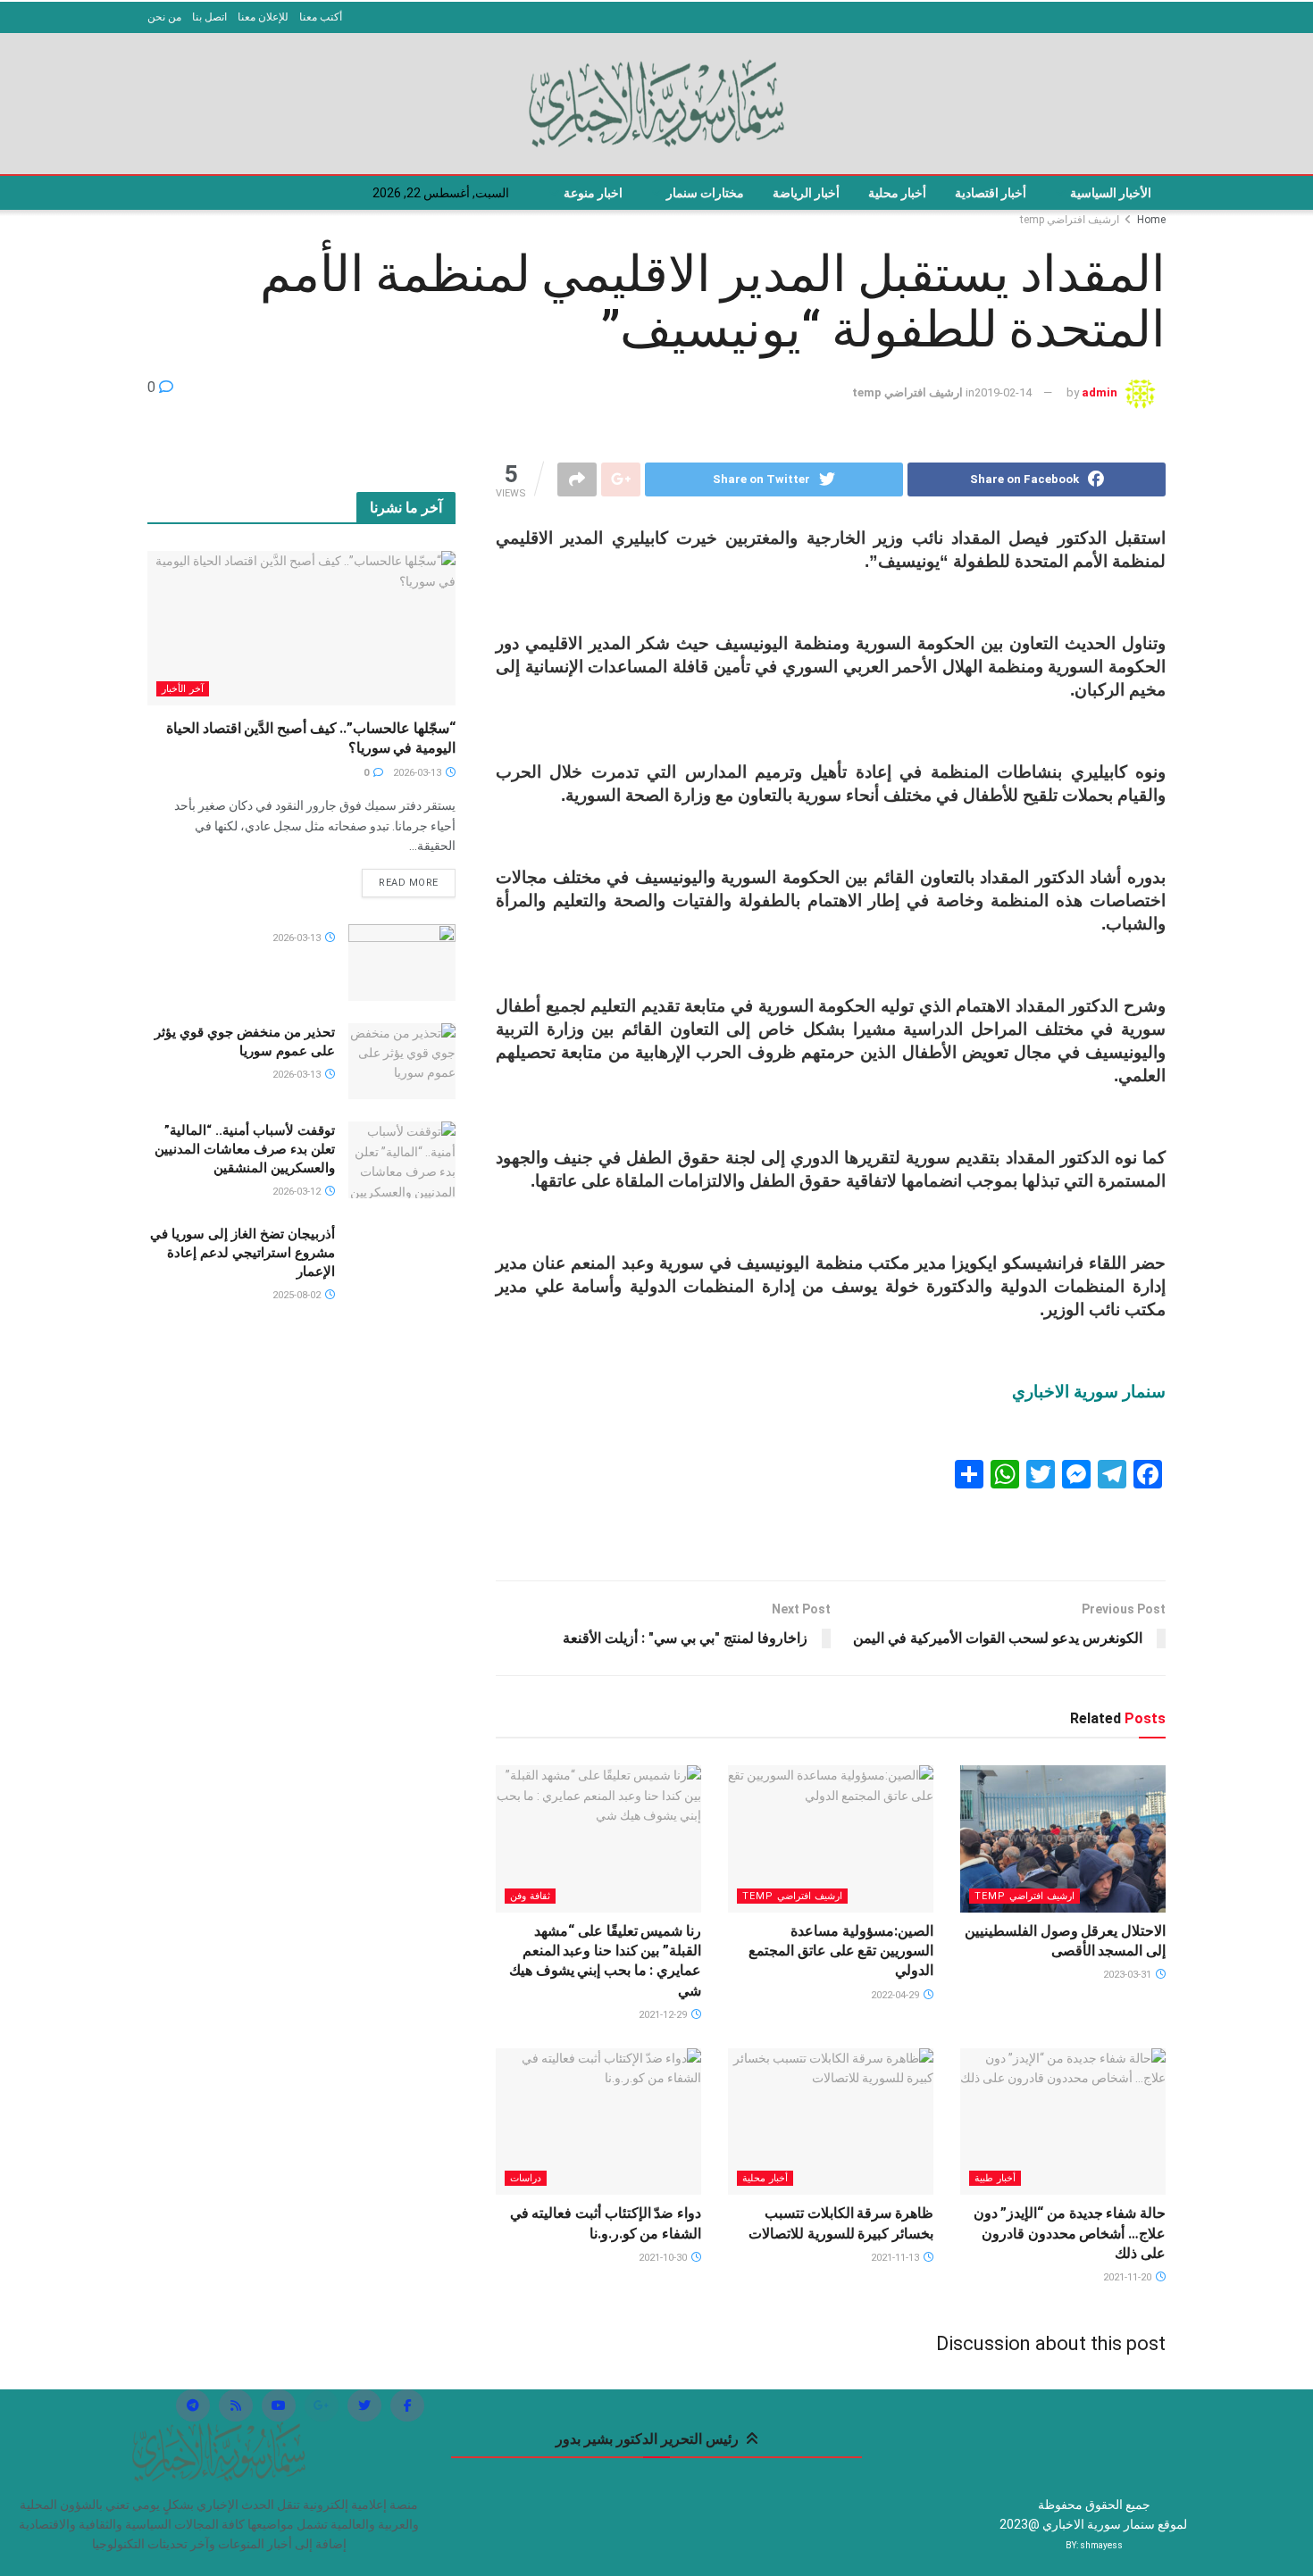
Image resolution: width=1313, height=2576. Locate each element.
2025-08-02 (298, 1295)
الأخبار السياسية (1111, 193)
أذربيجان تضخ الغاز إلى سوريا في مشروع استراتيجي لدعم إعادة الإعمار (243, 1253)
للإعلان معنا (263, 17)
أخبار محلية (897, 193)
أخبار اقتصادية (991, 193)
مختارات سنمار (705, 193)
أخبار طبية (995, 2178)
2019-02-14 (1003, 392)
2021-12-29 (664, 2015)
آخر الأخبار (183, 689)
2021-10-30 (664, 2258)
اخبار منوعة (593, 193)
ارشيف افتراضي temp (1070, 220)
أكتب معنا (321, 17)
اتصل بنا (209, 17)
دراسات (526, 2178)
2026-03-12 (298, 1192)
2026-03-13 (418, 773)
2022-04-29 (896, 1995)
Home (1151, 220)
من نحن (164, 17)
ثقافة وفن (530, 1896)
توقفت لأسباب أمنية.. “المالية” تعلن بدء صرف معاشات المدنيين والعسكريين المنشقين (245, 1149)
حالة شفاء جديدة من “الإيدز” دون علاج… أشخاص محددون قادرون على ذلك (1070, 2233)
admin (1100, 392)
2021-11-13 (896, 2258)
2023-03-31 (1129, 1975)
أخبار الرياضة (806, 193)
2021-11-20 (1129, 2277)
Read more (409, 883)
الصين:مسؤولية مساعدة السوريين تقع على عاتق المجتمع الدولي (841, 1951)
